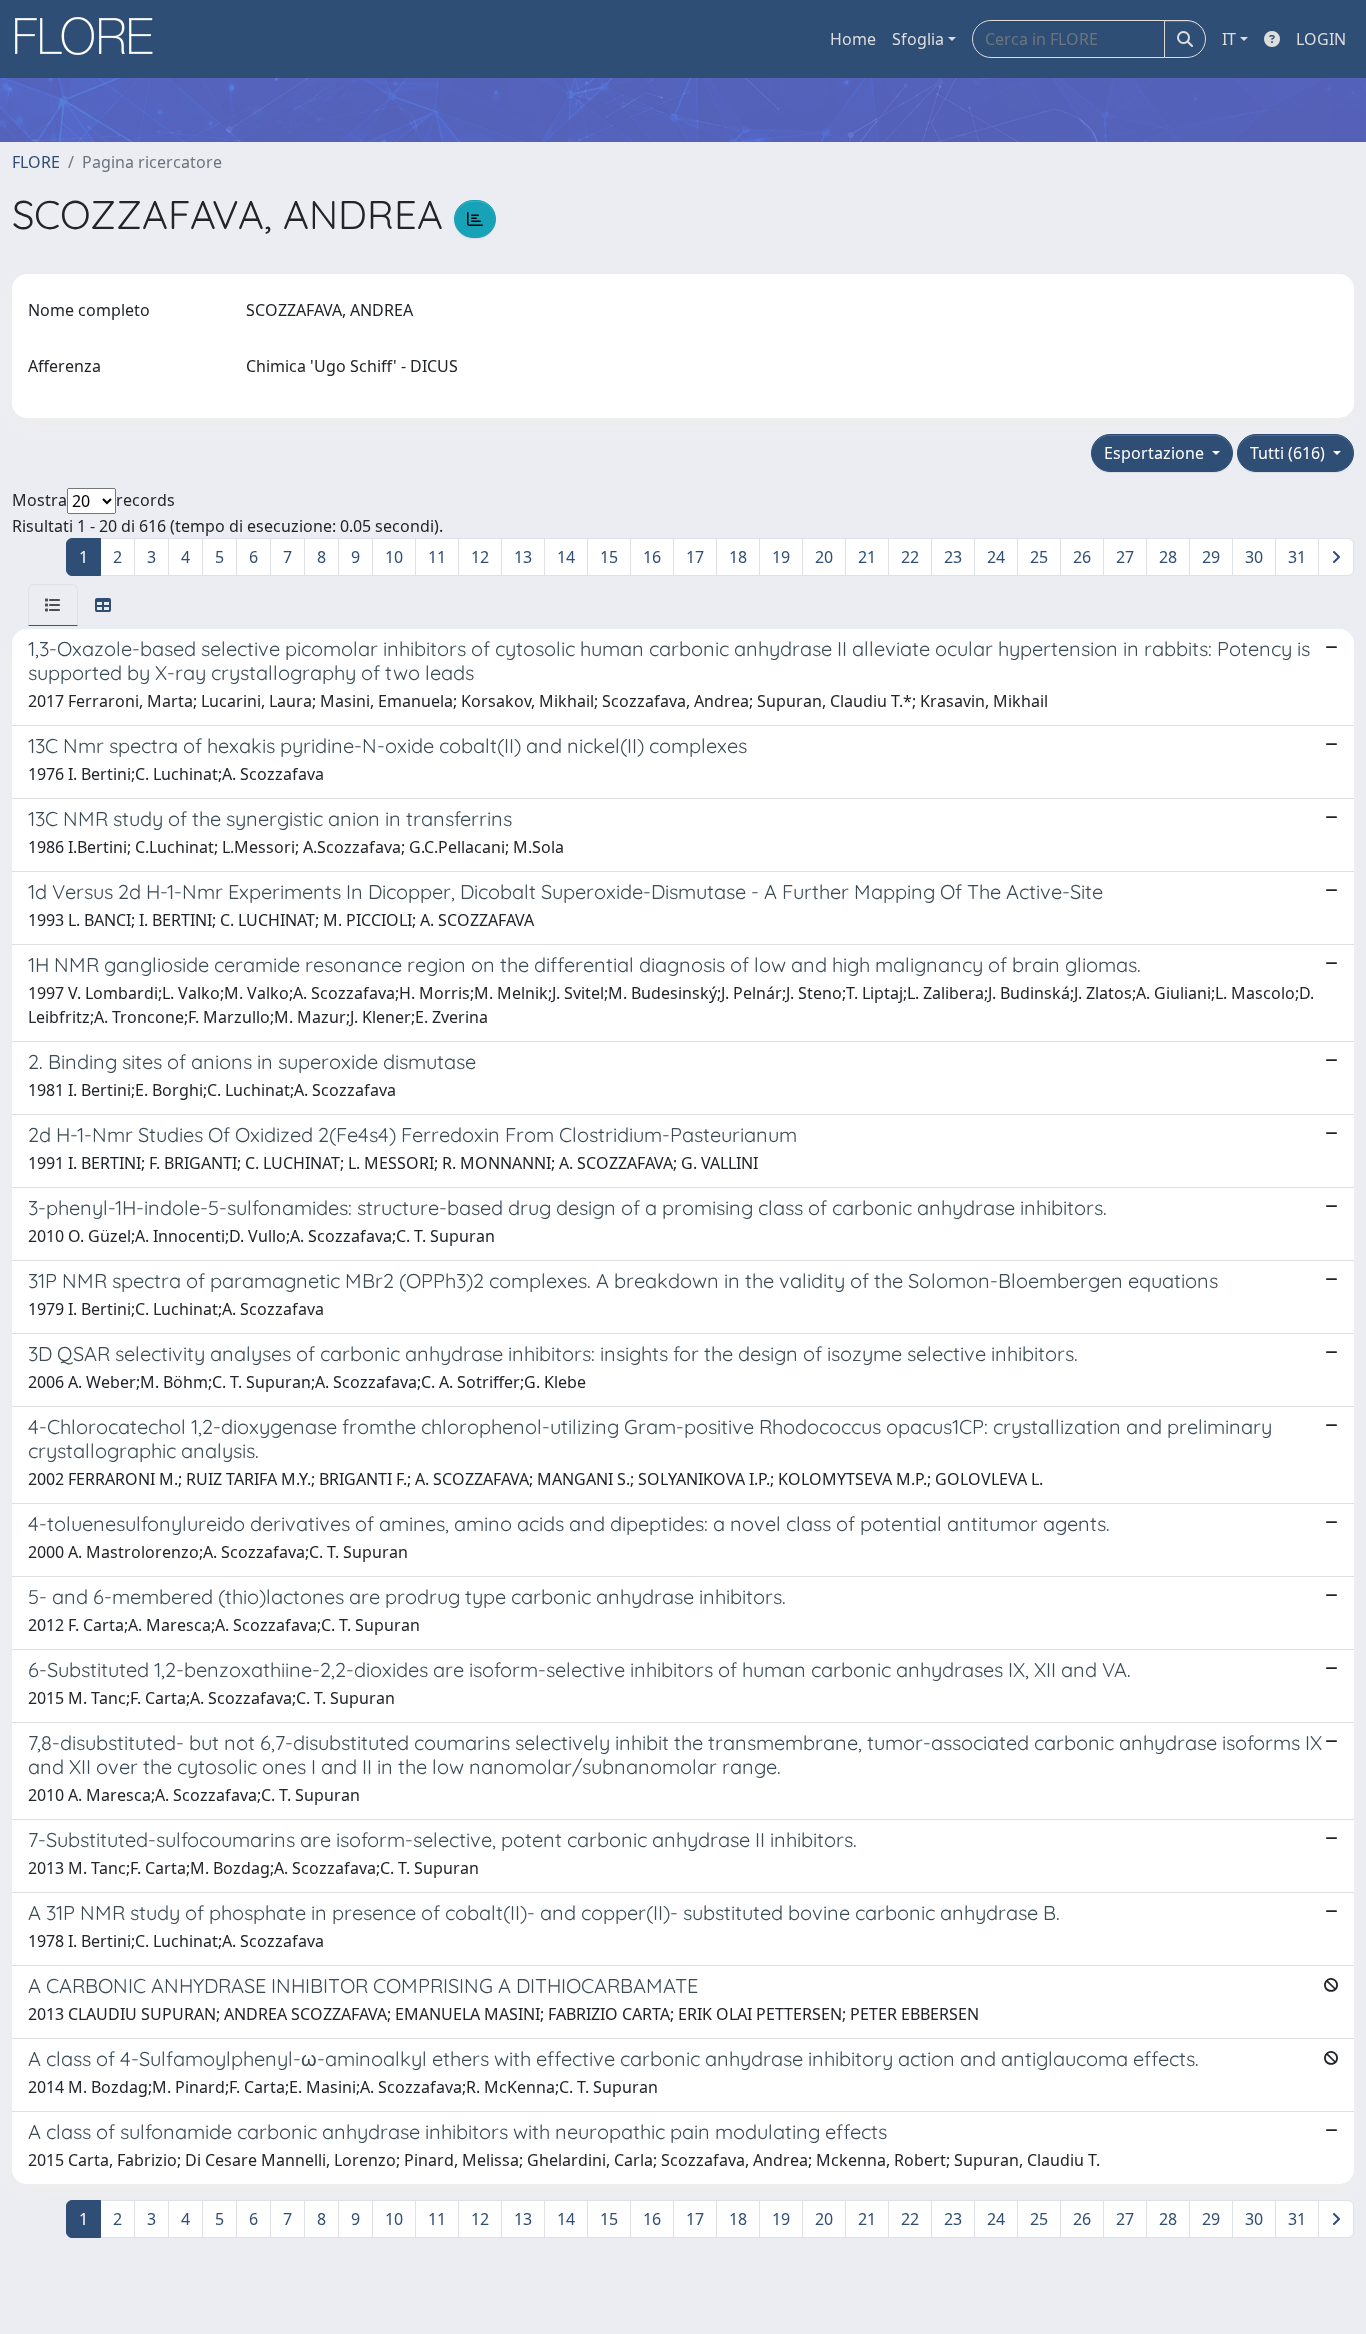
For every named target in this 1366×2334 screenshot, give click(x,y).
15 (609, 557)
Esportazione (1156, 453)
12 (480, 557)
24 (996, 557)
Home (853, 39)
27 (1125, 557)
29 (1211, 557)
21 (867, 557)
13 (523, 557)
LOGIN (1321, 39)
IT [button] (1229, 39)
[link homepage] (91, 39)
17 (695, 557)
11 (437, 557)
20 (824, 557)
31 (1297, 557)
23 (953, 557)
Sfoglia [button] (918, 39)
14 (566, 557)
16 (652, 557)
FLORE (36, 162)
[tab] (53, 605)
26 (1082, 557)
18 (738, 557)
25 (1039, 557)
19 (781, 557)
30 (1254, 557)
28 (1168, 557)
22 (910, 557)
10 (394, 557)
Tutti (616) (1289, 453)
